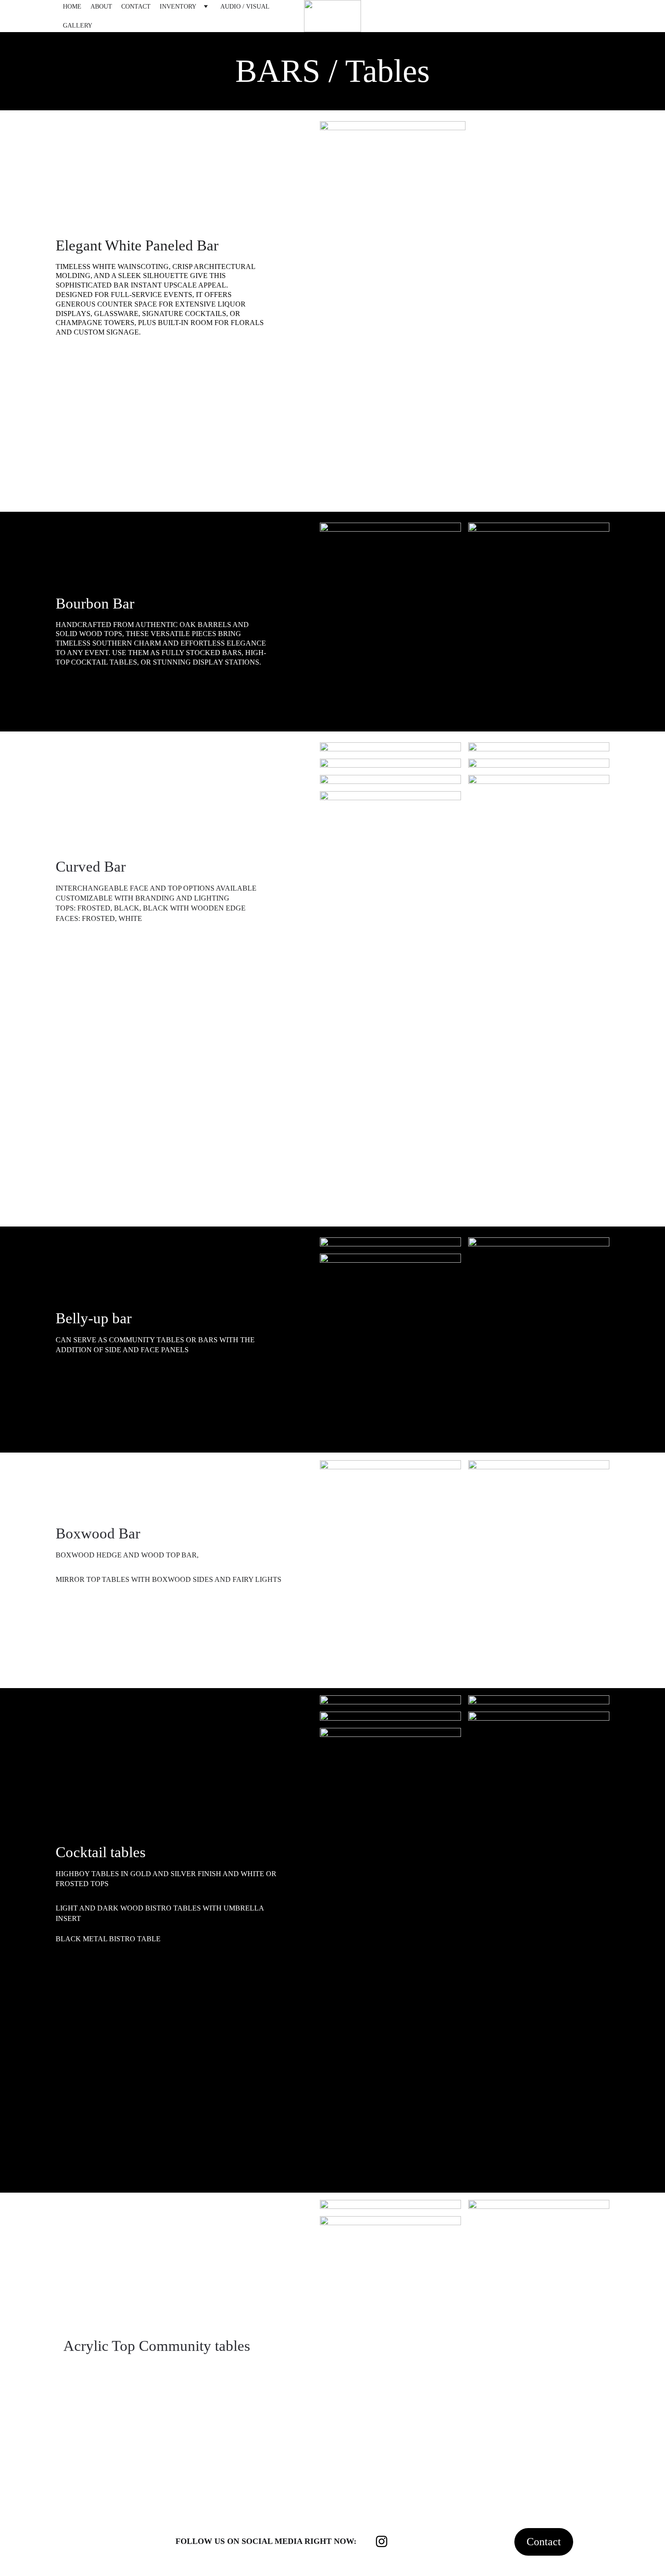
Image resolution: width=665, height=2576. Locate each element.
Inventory (178, 7)
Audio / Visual (245, 7)
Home (72, 7)
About (101, 7)
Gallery (78, 26)
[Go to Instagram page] (382, 2541)
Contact (136, 7)
